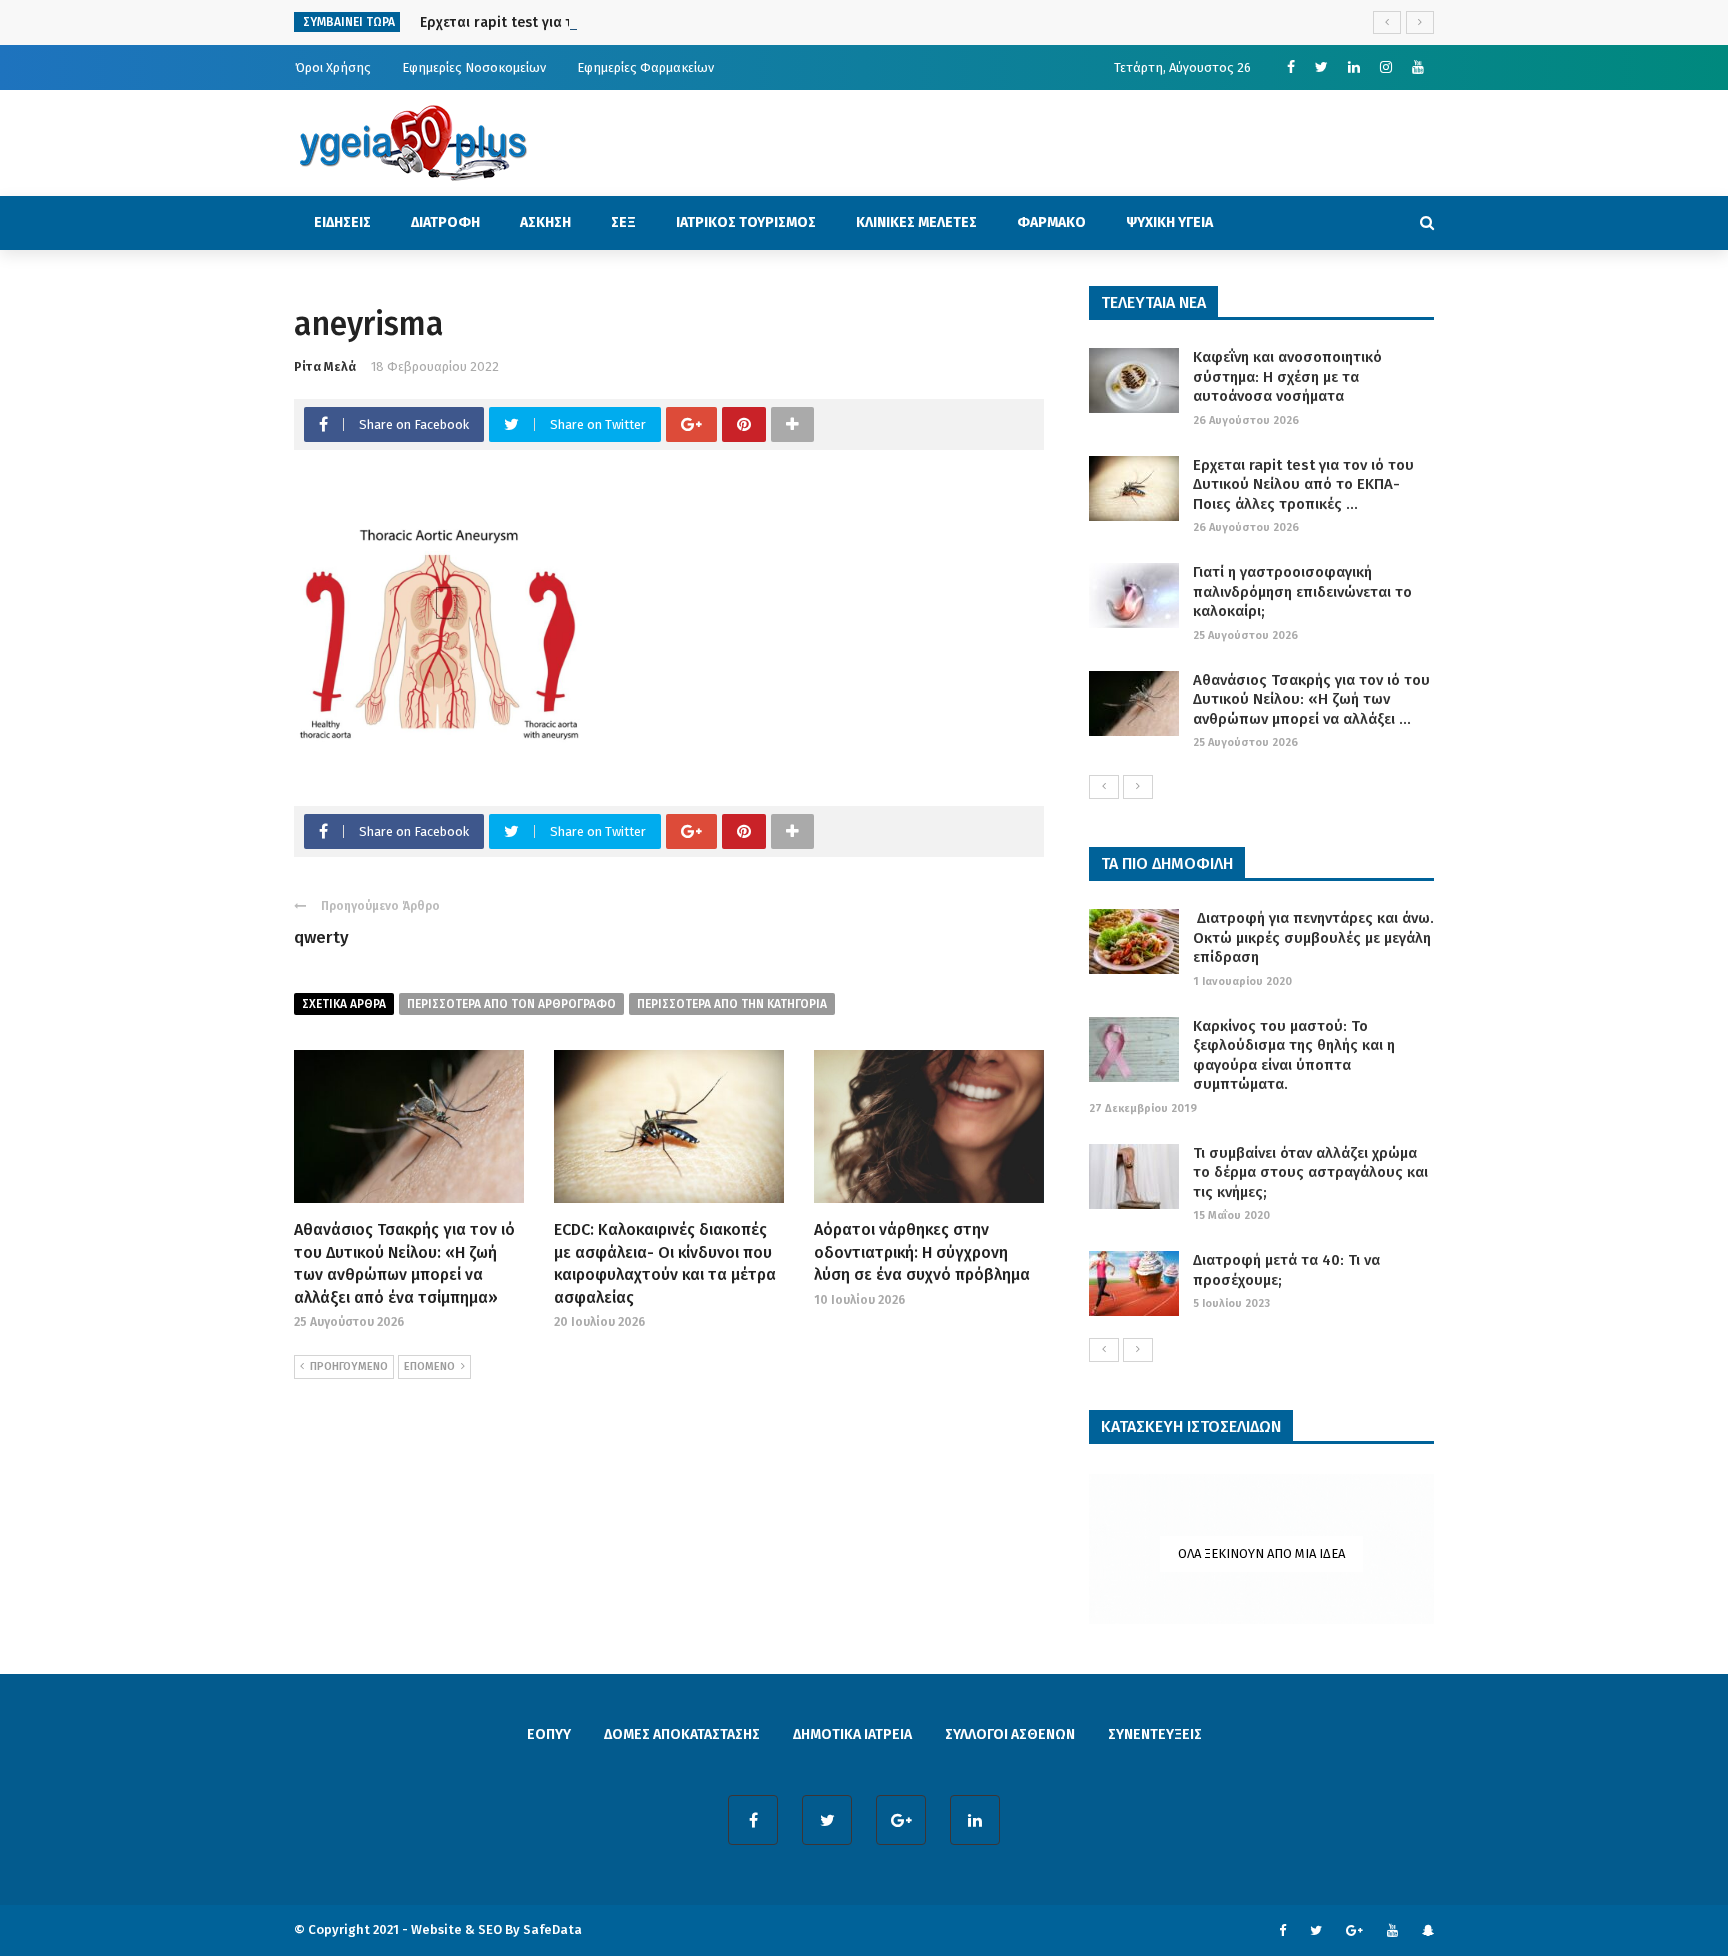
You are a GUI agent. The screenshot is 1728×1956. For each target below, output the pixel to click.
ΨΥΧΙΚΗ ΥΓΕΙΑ (1169, 222)
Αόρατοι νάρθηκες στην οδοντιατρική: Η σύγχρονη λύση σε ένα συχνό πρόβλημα (922, 1252)
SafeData (552, 1929)
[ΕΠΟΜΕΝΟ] (1138, 787)
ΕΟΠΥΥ (549, 1734)
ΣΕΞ (623, 222)
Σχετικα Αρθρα (344, 1004)
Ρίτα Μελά (325, 366)
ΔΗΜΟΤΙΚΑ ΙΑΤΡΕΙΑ (852, 1734)
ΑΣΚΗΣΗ (545, 222)
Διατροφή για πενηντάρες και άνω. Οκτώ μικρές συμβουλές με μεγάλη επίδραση (1313, 937)
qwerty (321, 937)
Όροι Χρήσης (333, 67)
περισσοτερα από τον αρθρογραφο (511, 1004)
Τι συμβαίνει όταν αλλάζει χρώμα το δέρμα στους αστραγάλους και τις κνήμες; (1310, 1172)
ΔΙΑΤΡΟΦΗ (445, 222)
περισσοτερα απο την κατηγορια (732, 1004)
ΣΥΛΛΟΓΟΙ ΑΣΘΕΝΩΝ (1010, 1734)
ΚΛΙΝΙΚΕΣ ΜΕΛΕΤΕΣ (916, 222)
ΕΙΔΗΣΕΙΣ (342, 222)
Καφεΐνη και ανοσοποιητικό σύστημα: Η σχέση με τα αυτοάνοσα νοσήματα (1287, 376)
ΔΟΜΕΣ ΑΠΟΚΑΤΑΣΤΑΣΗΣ (682, 1734)
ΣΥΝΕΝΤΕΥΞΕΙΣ (1155, 1734)
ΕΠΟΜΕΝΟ (429, 1366)
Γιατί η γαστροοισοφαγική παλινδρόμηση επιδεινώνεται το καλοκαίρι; (1302, 591)
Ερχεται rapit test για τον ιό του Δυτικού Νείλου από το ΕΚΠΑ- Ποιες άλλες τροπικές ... (1303, 484)
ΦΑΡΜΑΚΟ (1051, 222)
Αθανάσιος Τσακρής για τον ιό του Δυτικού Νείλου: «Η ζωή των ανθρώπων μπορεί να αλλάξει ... (1311, 699)
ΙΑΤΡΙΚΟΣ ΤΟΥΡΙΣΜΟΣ (746, 222)
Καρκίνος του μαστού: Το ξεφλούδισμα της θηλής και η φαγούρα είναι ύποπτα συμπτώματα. (1294, 1055)
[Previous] (1104, 787)
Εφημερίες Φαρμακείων (645, 67)
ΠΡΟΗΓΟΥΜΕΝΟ (349, 1366)
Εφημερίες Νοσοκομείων (474, 67)
